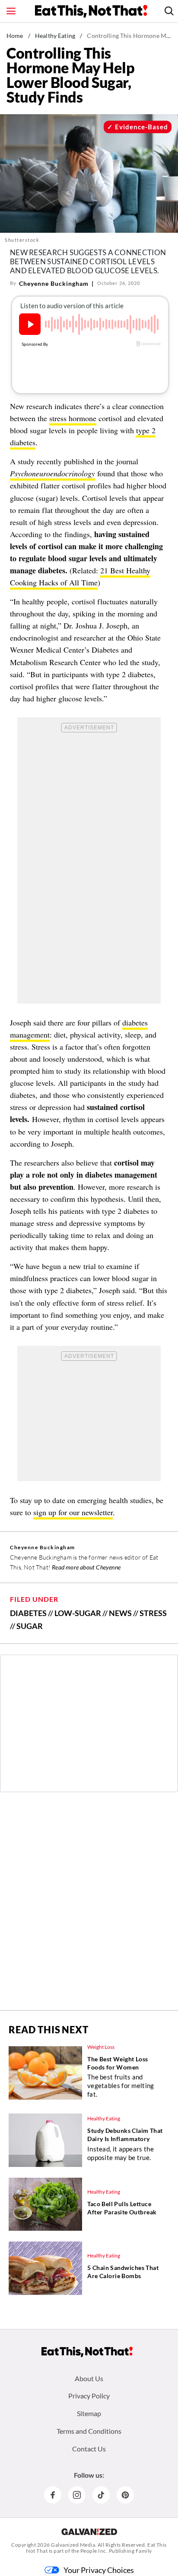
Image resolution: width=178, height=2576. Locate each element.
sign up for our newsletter (73, 1512)
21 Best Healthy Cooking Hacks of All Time (80, 576)
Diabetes (28, 1613)
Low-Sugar (78, 1613)
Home (15, 36)
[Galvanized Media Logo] (89, 2532)
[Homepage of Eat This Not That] (87, 2352)
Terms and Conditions (89, 2431)
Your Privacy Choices (99, 2570)
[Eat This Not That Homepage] (91, 11)
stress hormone (73, 418)
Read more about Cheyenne (86, 1567)
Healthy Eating (55, 36)
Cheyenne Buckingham (54, 283)
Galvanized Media (73, 2545)
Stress (153, 1613)
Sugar (30, 1626)
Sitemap (89, 2413)
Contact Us (89, 2449)
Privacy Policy (89, 2396)
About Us (89, 2378)
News (120, 1613)
